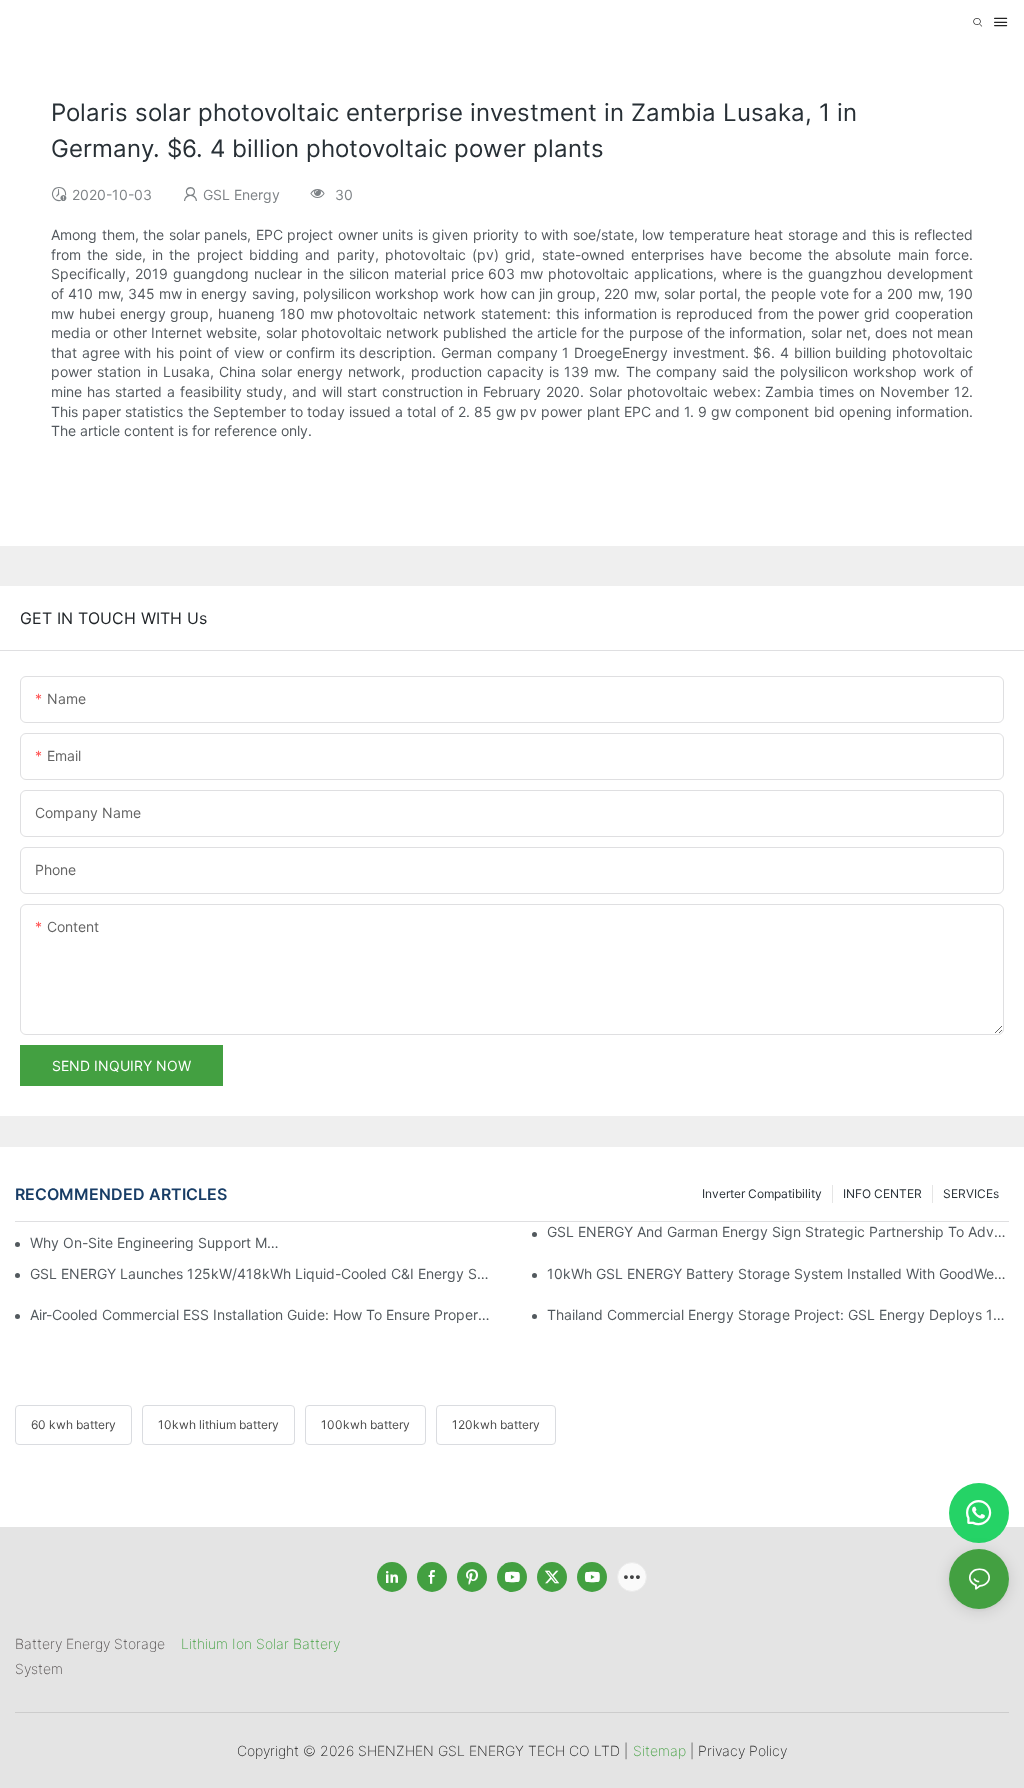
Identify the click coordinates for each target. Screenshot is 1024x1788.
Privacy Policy (742, 1750)
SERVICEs (971, 1193)
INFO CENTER (882, 1193)
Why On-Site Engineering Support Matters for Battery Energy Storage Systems (155, 1242)
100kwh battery (365, 1424)
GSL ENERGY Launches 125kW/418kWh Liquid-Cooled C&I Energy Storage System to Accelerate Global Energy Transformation (261, 1273)
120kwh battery (496, 1424)
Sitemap (659, 1750)
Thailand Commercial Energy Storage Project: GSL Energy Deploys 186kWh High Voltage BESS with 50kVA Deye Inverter (778, 1314)
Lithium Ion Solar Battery (260, 1643)
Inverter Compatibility (762, 1193)
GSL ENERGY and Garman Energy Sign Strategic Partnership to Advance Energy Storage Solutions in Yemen (778, 1231)
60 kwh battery (73, 1424)
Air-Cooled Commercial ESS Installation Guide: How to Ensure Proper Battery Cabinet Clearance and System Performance (261, 1314)
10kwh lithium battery (218, 1424)
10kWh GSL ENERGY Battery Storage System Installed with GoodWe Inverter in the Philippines (778, 1273)
